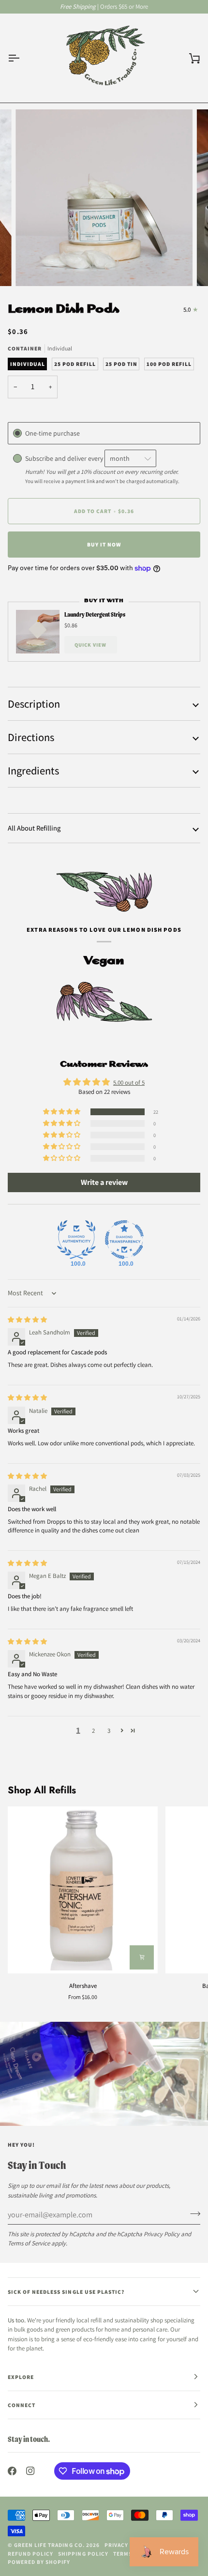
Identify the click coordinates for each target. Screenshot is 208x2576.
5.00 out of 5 (129, 1083)
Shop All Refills (42, 1790)
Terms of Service (29, 2243)
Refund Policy (30, 2553)
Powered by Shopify (39, 2562)
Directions (31, 737)
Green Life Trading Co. (49, 2545)
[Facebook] (12, 2471)
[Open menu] (22, 58)
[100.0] (76, 1240)
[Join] (192, 2213)
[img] (27, 1320)
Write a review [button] (104, 1182)
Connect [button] (22, 2405)
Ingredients (33, 770)
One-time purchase (52, 433)
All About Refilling (34, 828)
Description (34, 704)
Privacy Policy (162, 2234)
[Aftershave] (83, 1890)
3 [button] (109, 1731)
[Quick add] (142, 1957)
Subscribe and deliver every (65, 458)
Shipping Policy (83, 2553)
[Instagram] (30, 2471)
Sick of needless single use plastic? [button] (66, 2292)
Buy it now (104, 544)
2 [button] (93, 1731)
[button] (62, 1112)
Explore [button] (21, 2377)
